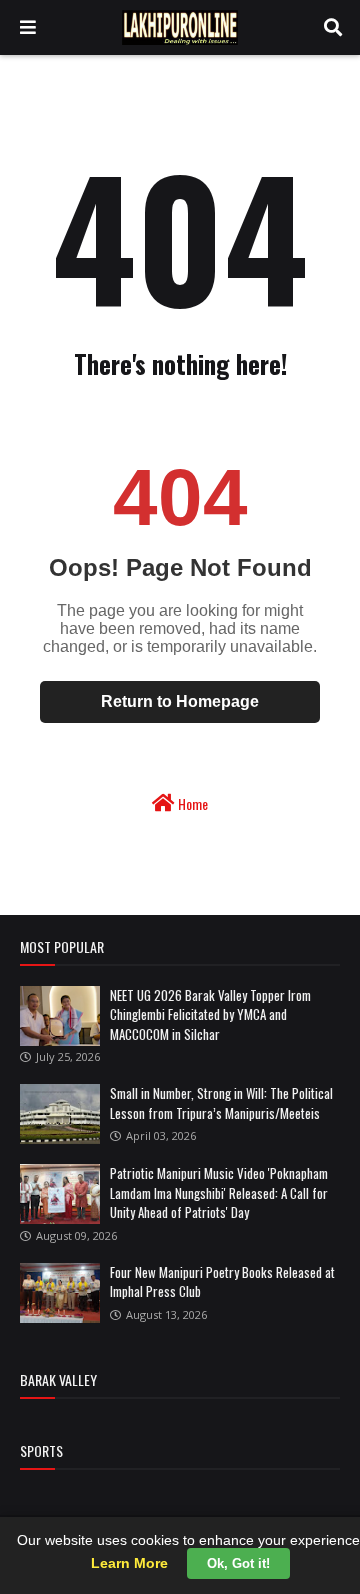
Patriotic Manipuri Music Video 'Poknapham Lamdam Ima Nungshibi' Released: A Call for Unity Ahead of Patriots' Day (219, 1192)
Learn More (129, 1563)
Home (191, 803)
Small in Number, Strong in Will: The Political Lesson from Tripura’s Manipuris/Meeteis (221, 1103)
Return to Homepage (180, 701)
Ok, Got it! (238, 1563)
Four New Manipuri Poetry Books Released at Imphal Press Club (222, 1282)
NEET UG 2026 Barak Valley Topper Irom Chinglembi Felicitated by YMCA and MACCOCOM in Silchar (210, 1014)
